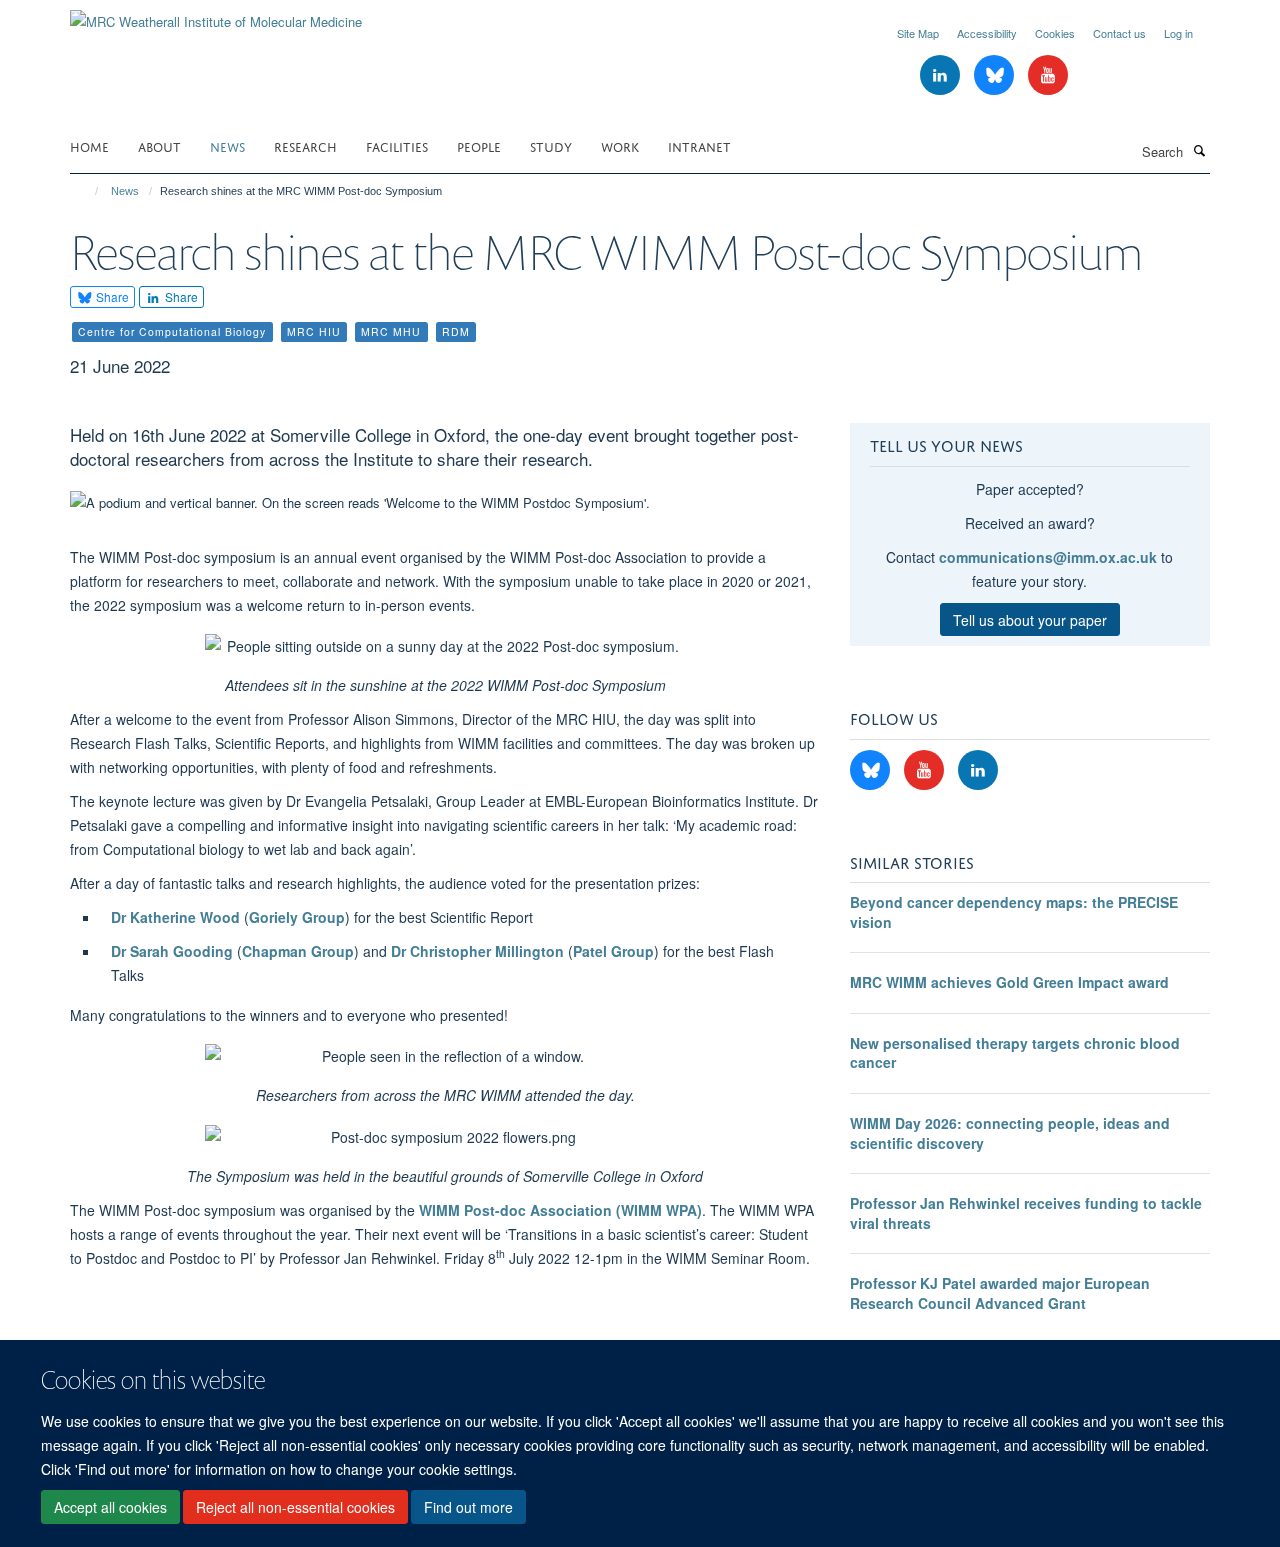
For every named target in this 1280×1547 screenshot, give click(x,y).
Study (551, 145)
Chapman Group (298, 951)
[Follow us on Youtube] (1048, 75)
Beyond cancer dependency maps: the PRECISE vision (1014, 912)
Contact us (1119, 33)
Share (111, 296)
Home (89, 145)
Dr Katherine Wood (175, 917)
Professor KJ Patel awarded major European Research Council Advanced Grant (1000, 1293)
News (227, 145)
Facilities (397, 145)
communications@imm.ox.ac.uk (1048, 557)
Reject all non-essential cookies (295, 1508)
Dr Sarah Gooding (172, 951)
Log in (1178, 33)
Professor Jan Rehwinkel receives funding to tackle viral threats (1026, 1213)
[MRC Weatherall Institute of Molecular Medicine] (216, 14)
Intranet (699, 145)
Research (305, 145)
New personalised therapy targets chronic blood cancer (1015, 1053)
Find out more (468, 1508)
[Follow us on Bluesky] (996, 75)
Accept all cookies (110, 1508)
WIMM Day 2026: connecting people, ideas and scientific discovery (1010, 1133)
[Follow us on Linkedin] (942, 75)
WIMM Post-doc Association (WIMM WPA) (560, 1210)
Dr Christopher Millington (477, 951)
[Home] (87, 191)
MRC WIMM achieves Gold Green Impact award (1009, 982)
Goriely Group (297, 917)
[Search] (1199, 150)
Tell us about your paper (1030, 620)
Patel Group (613, 951)
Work (620, 145)
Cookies (1055, 33)
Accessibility (987, 33)
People (479, 145)
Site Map (918, 33)
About (159, 145)
